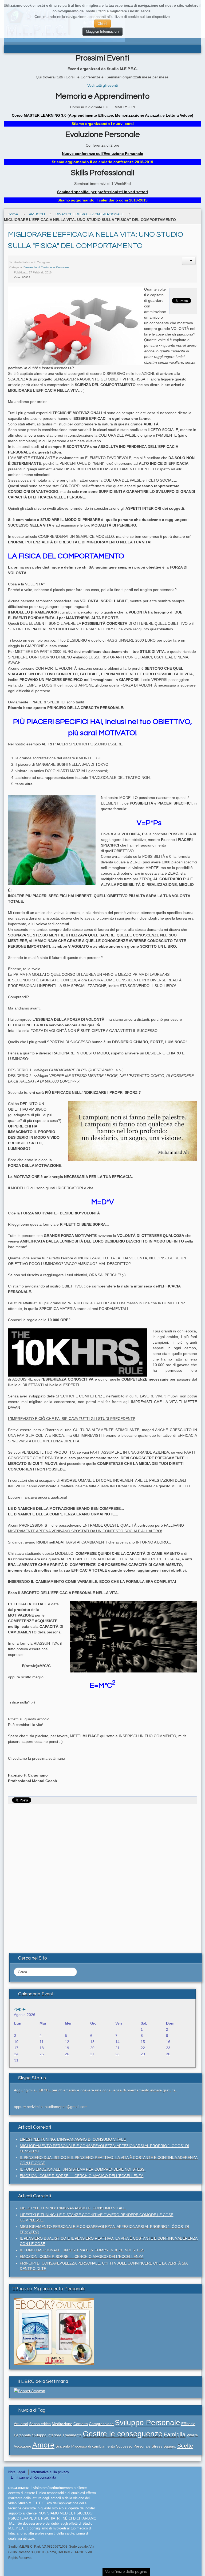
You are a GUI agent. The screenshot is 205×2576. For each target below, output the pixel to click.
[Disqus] (102, 1874)
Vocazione (23, 2446)
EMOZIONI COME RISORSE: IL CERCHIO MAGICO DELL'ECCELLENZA (82, 2176)
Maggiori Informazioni (102, 31)
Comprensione (101, 2424)
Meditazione (62, 2424)
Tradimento (72, 2435)
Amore (43, 2445)
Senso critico (40, 2424)
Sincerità (63, 2446)
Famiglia (175, 2434)
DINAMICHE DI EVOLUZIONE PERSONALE (90, 214)
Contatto (81, 2424)
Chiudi (102, 23)
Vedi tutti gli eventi (102, 85)
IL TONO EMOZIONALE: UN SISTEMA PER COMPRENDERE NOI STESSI (83, 2169)
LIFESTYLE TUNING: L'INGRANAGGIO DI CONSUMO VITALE (73, 2139)
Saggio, (170, 2446)
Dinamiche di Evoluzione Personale (46, 267)
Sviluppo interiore (47, 2435)
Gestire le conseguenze (123, 2434)
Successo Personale (133, 2446)
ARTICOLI (37, 214)
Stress (157, 2446)
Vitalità (192, 2435)
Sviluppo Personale (147, 2423)
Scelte (185, 2446)
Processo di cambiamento (93, 2446)
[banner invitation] (54, 2331)
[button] (189, 261)
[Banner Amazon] (29, 2391)
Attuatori (21, 2424)
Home (13, 214)
